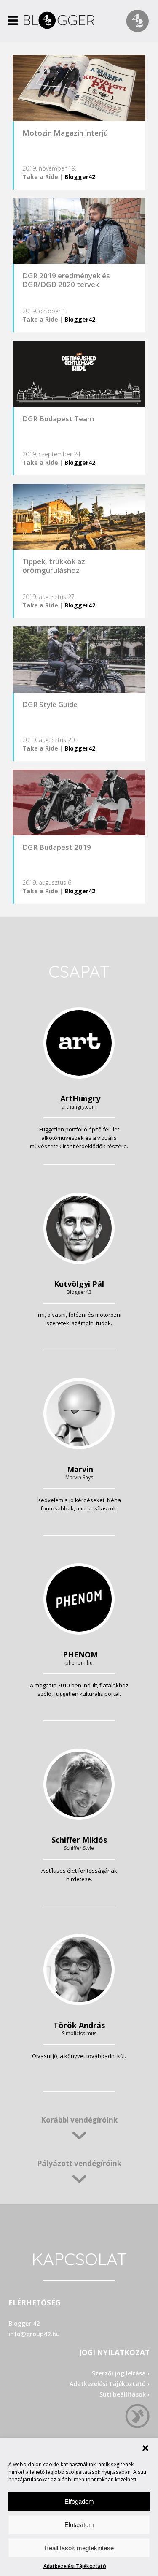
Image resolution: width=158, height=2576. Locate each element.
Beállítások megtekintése (79, 2548)
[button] (145, 2448)
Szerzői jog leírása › (121, 2373)
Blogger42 (80, 177)
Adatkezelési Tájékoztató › (110, 2384)
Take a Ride (40, 177)
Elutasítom (79, 2525)
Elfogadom (79, 2501)
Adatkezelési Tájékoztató (75, 2566)
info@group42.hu (34, 2334)
